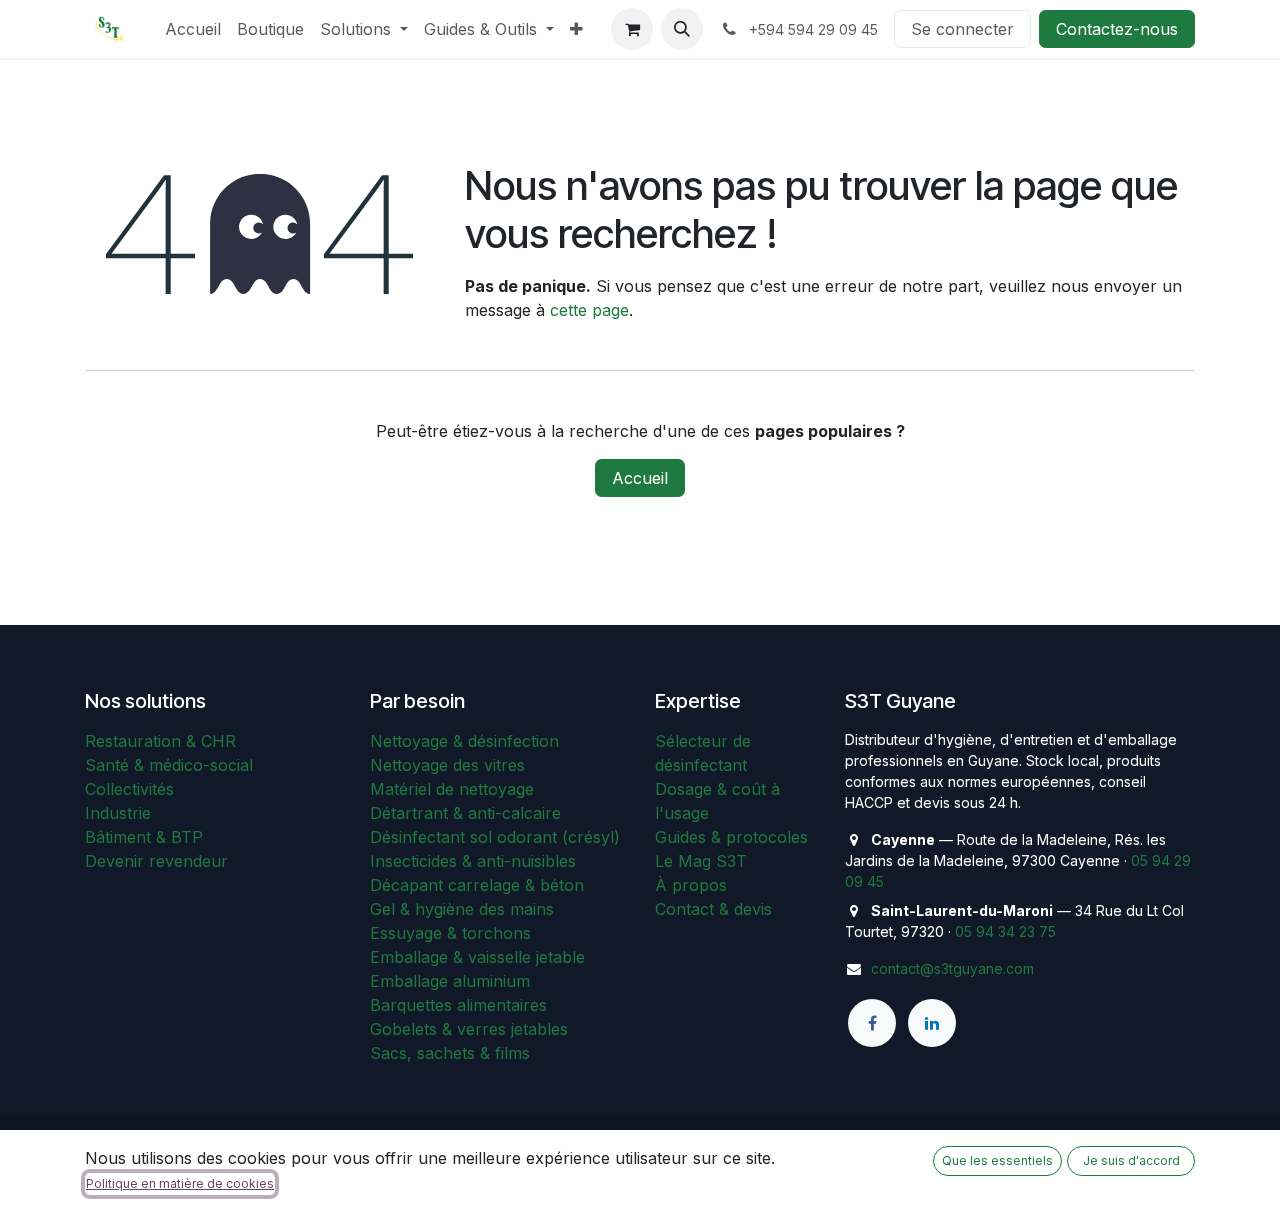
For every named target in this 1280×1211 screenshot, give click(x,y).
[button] (682, 29)
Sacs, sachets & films (450, 1053)
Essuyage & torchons (450, 933)
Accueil (640, 478)
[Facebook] (872, 1023)
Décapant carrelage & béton (477, 885)
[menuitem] (193, 29)
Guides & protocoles (731, 837)
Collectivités (129, 789)
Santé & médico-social (169, 765)
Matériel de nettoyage (452, 789)
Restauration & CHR (160, 741)
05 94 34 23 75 (1005, 931)
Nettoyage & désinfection (464, 741)
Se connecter (962, 29)
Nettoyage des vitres (447, 765)
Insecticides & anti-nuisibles (473, 861)
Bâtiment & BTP (144, 837)
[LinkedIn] (932, 1023)
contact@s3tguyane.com (952, 968)
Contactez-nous (1117, 29)
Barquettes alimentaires (458, 1005)
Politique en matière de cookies (180, 1183)
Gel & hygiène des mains (462, 909)
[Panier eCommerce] (632, 29)
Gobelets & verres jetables (469, 1029)
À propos (691, 885)
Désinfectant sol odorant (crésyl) (495, 837)
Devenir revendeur (156, 861)
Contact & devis (713, 909)
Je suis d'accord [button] (1131, 1160)
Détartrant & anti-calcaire (465, 813)
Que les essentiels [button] (997, 1160)
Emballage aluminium (450, 981)
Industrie (118, 813)
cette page (589, 310)
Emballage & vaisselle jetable (477, 957)
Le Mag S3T (701, 861)
